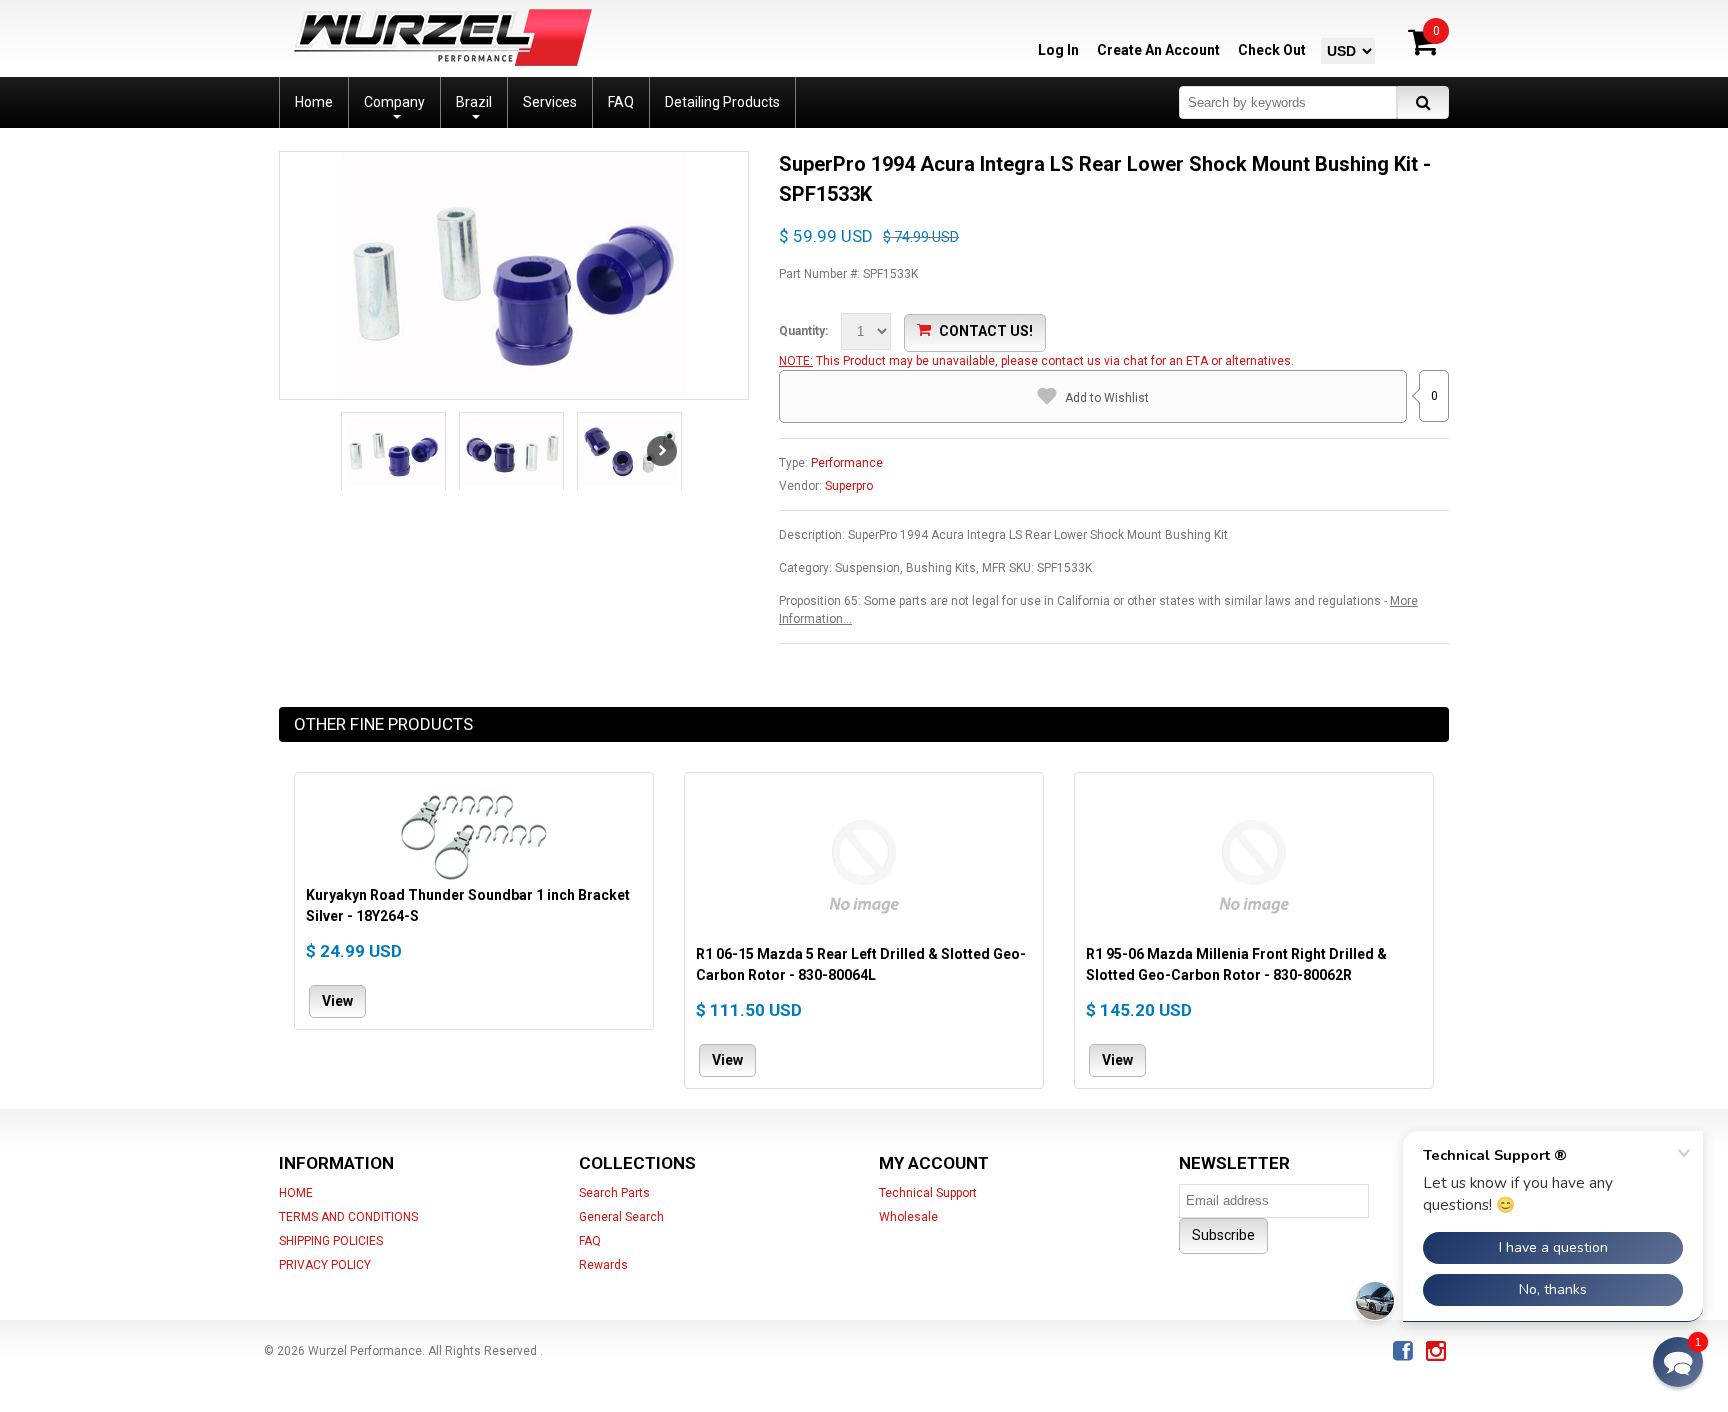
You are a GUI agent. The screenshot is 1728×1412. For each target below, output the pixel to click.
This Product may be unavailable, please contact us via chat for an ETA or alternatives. (1055, 361)
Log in (1058, 50)
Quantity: (803, 331)
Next (662, 451)
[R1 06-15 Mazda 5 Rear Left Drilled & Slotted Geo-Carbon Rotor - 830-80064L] (864, 864)
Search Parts (614, 1193)
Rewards (603, 1265)
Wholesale (908, 1217)
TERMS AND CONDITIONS (348, 1217)
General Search (621, 1217)
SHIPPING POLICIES (331, 1241)
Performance (847, 463)
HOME (296, 1193)
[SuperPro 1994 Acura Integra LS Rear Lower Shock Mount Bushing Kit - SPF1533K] (514, 275)
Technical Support (928, 1193)
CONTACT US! (986, 331)
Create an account (1158, 50)
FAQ (590, 1241)
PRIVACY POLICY (325, 1265)
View (337, 1001)
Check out (1272, 50)
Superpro (849, 486)
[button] (1678, 1362)
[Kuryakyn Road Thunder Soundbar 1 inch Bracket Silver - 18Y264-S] (474, 834)
